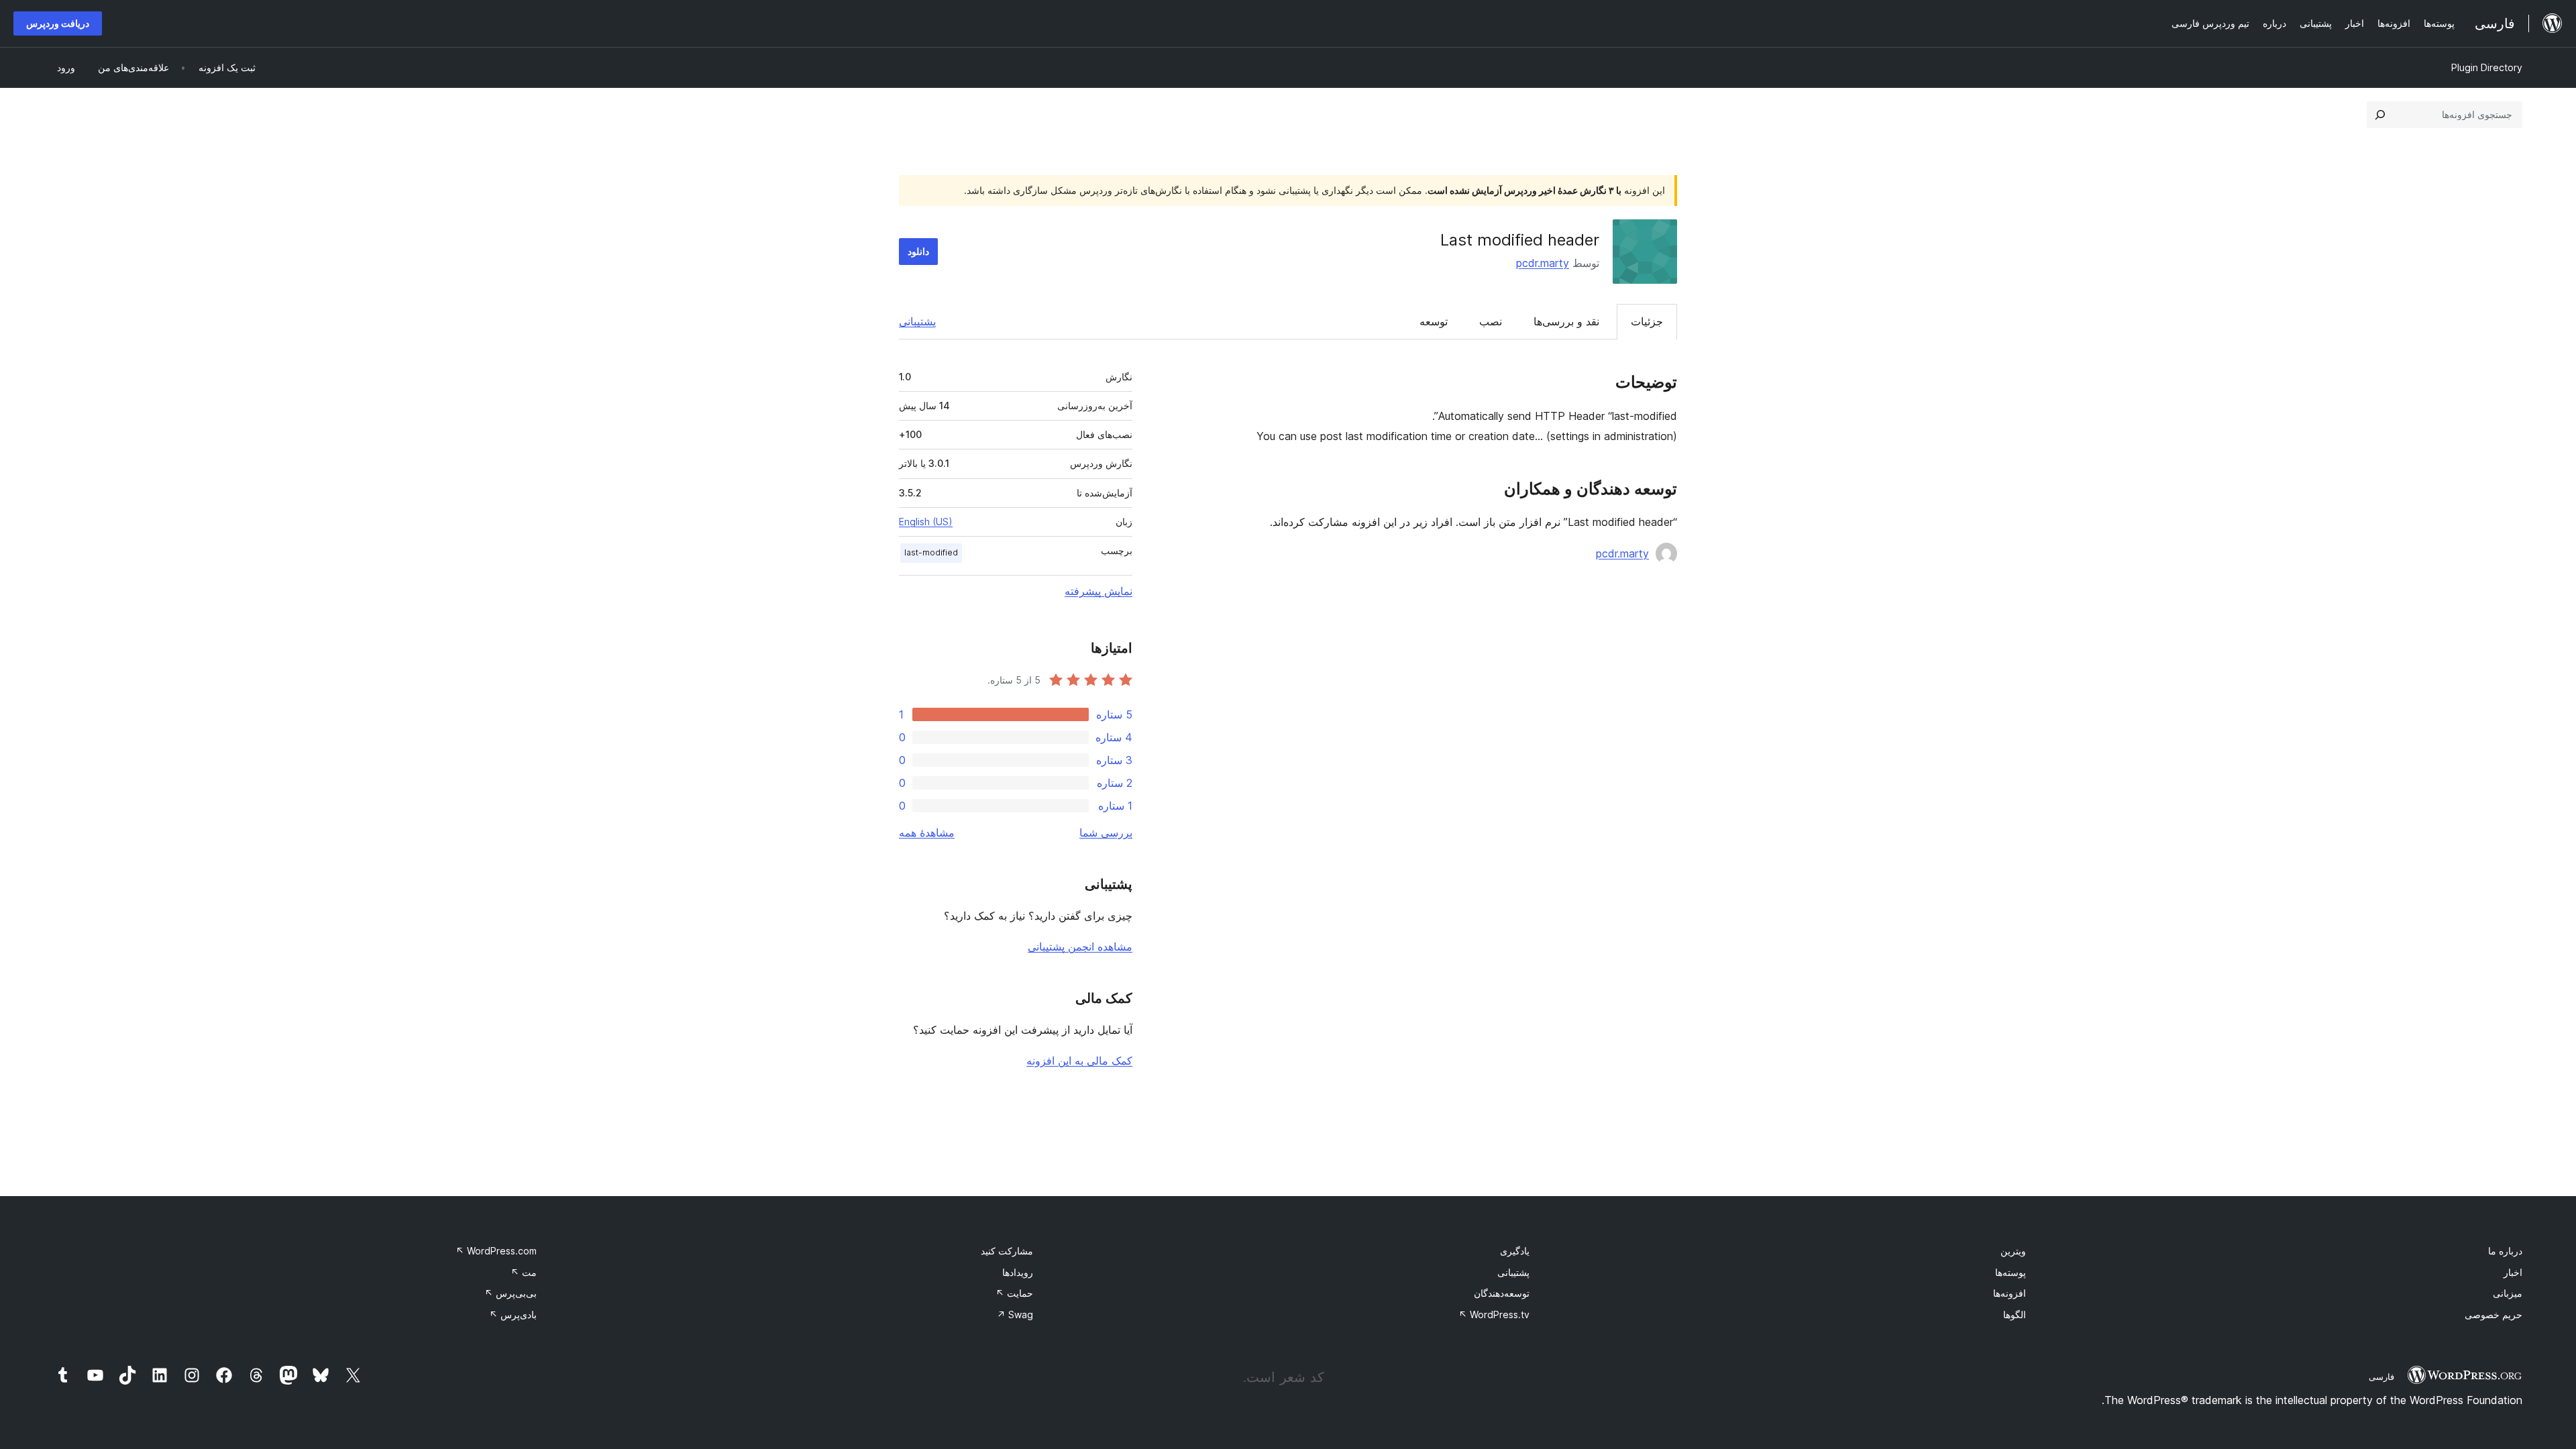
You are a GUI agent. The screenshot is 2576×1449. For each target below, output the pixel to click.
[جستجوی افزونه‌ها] (2380, 115)
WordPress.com (496, 1251)
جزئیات (1647, 321)
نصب (1491, 321)
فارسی (2381, 1377)
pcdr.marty (1543, 263)
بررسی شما (1106, 833)
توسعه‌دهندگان (1502, 1293)
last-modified (931, 552)
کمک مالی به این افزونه (1079, 1061)
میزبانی (2508, 1293)
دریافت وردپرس (58, 23)
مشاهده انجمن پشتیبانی (1080, 947)
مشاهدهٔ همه (927, 833)
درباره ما (2505, 1251)
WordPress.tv (1494, 1314)
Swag (1015, 1314)
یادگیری (1515, 1251)
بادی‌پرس (513, 1314)
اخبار (2513, 1272)
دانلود (918, 251)
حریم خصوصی (2493, 1314)
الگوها (2015, 1314)
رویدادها (1018, 1272)
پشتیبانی (917, 321)
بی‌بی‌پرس (511, 1293)
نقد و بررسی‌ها (1566, 321)
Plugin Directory (2487, 67)
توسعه (1434, 321)
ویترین (2013, 1251)
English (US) (926, 522)
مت (524, 1272)
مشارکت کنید (1007, 1251)
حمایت (1014, 1293)
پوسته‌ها (2010, 1272)
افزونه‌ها (2009, 1293)
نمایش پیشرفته (1098, 591)
